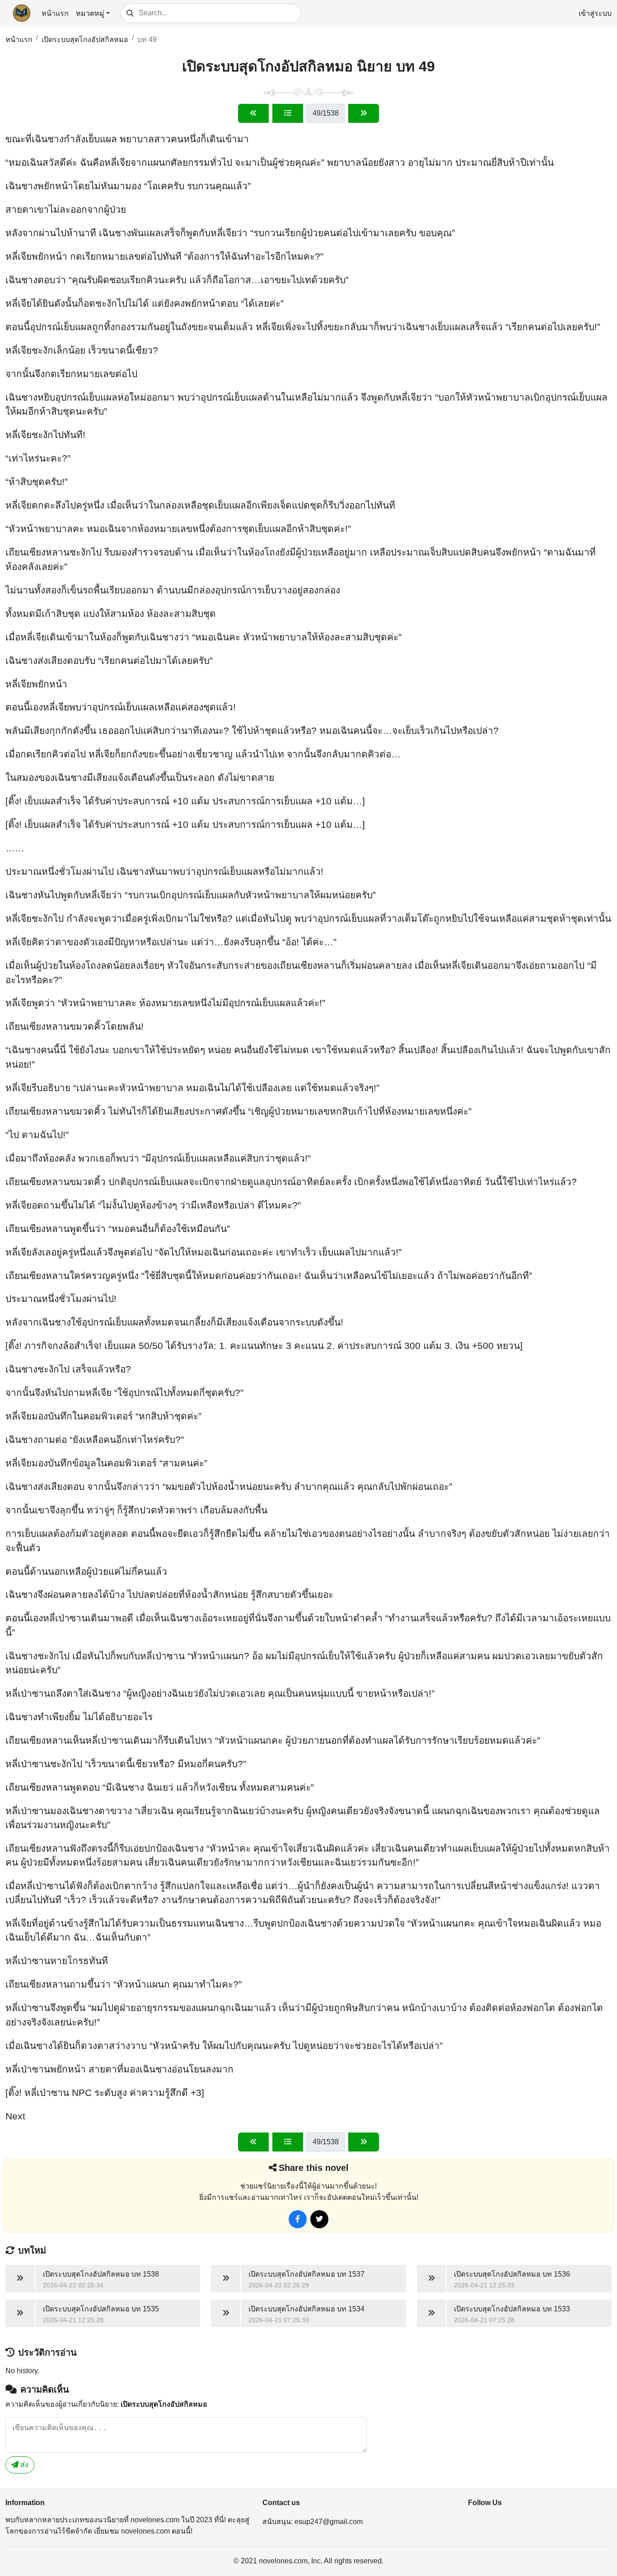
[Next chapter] (364, 113)
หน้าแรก (55, 13)
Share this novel (314, 2168)
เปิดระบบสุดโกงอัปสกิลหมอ (85, 40)
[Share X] (319, 2219)
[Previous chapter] (253, 113)
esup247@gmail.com (329, 2522)
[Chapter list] (288, 113)
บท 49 (147, 40)
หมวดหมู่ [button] (90, 13)
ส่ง (23, 2465)
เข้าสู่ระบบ (595, 13)
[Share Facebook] (298, 2219)
